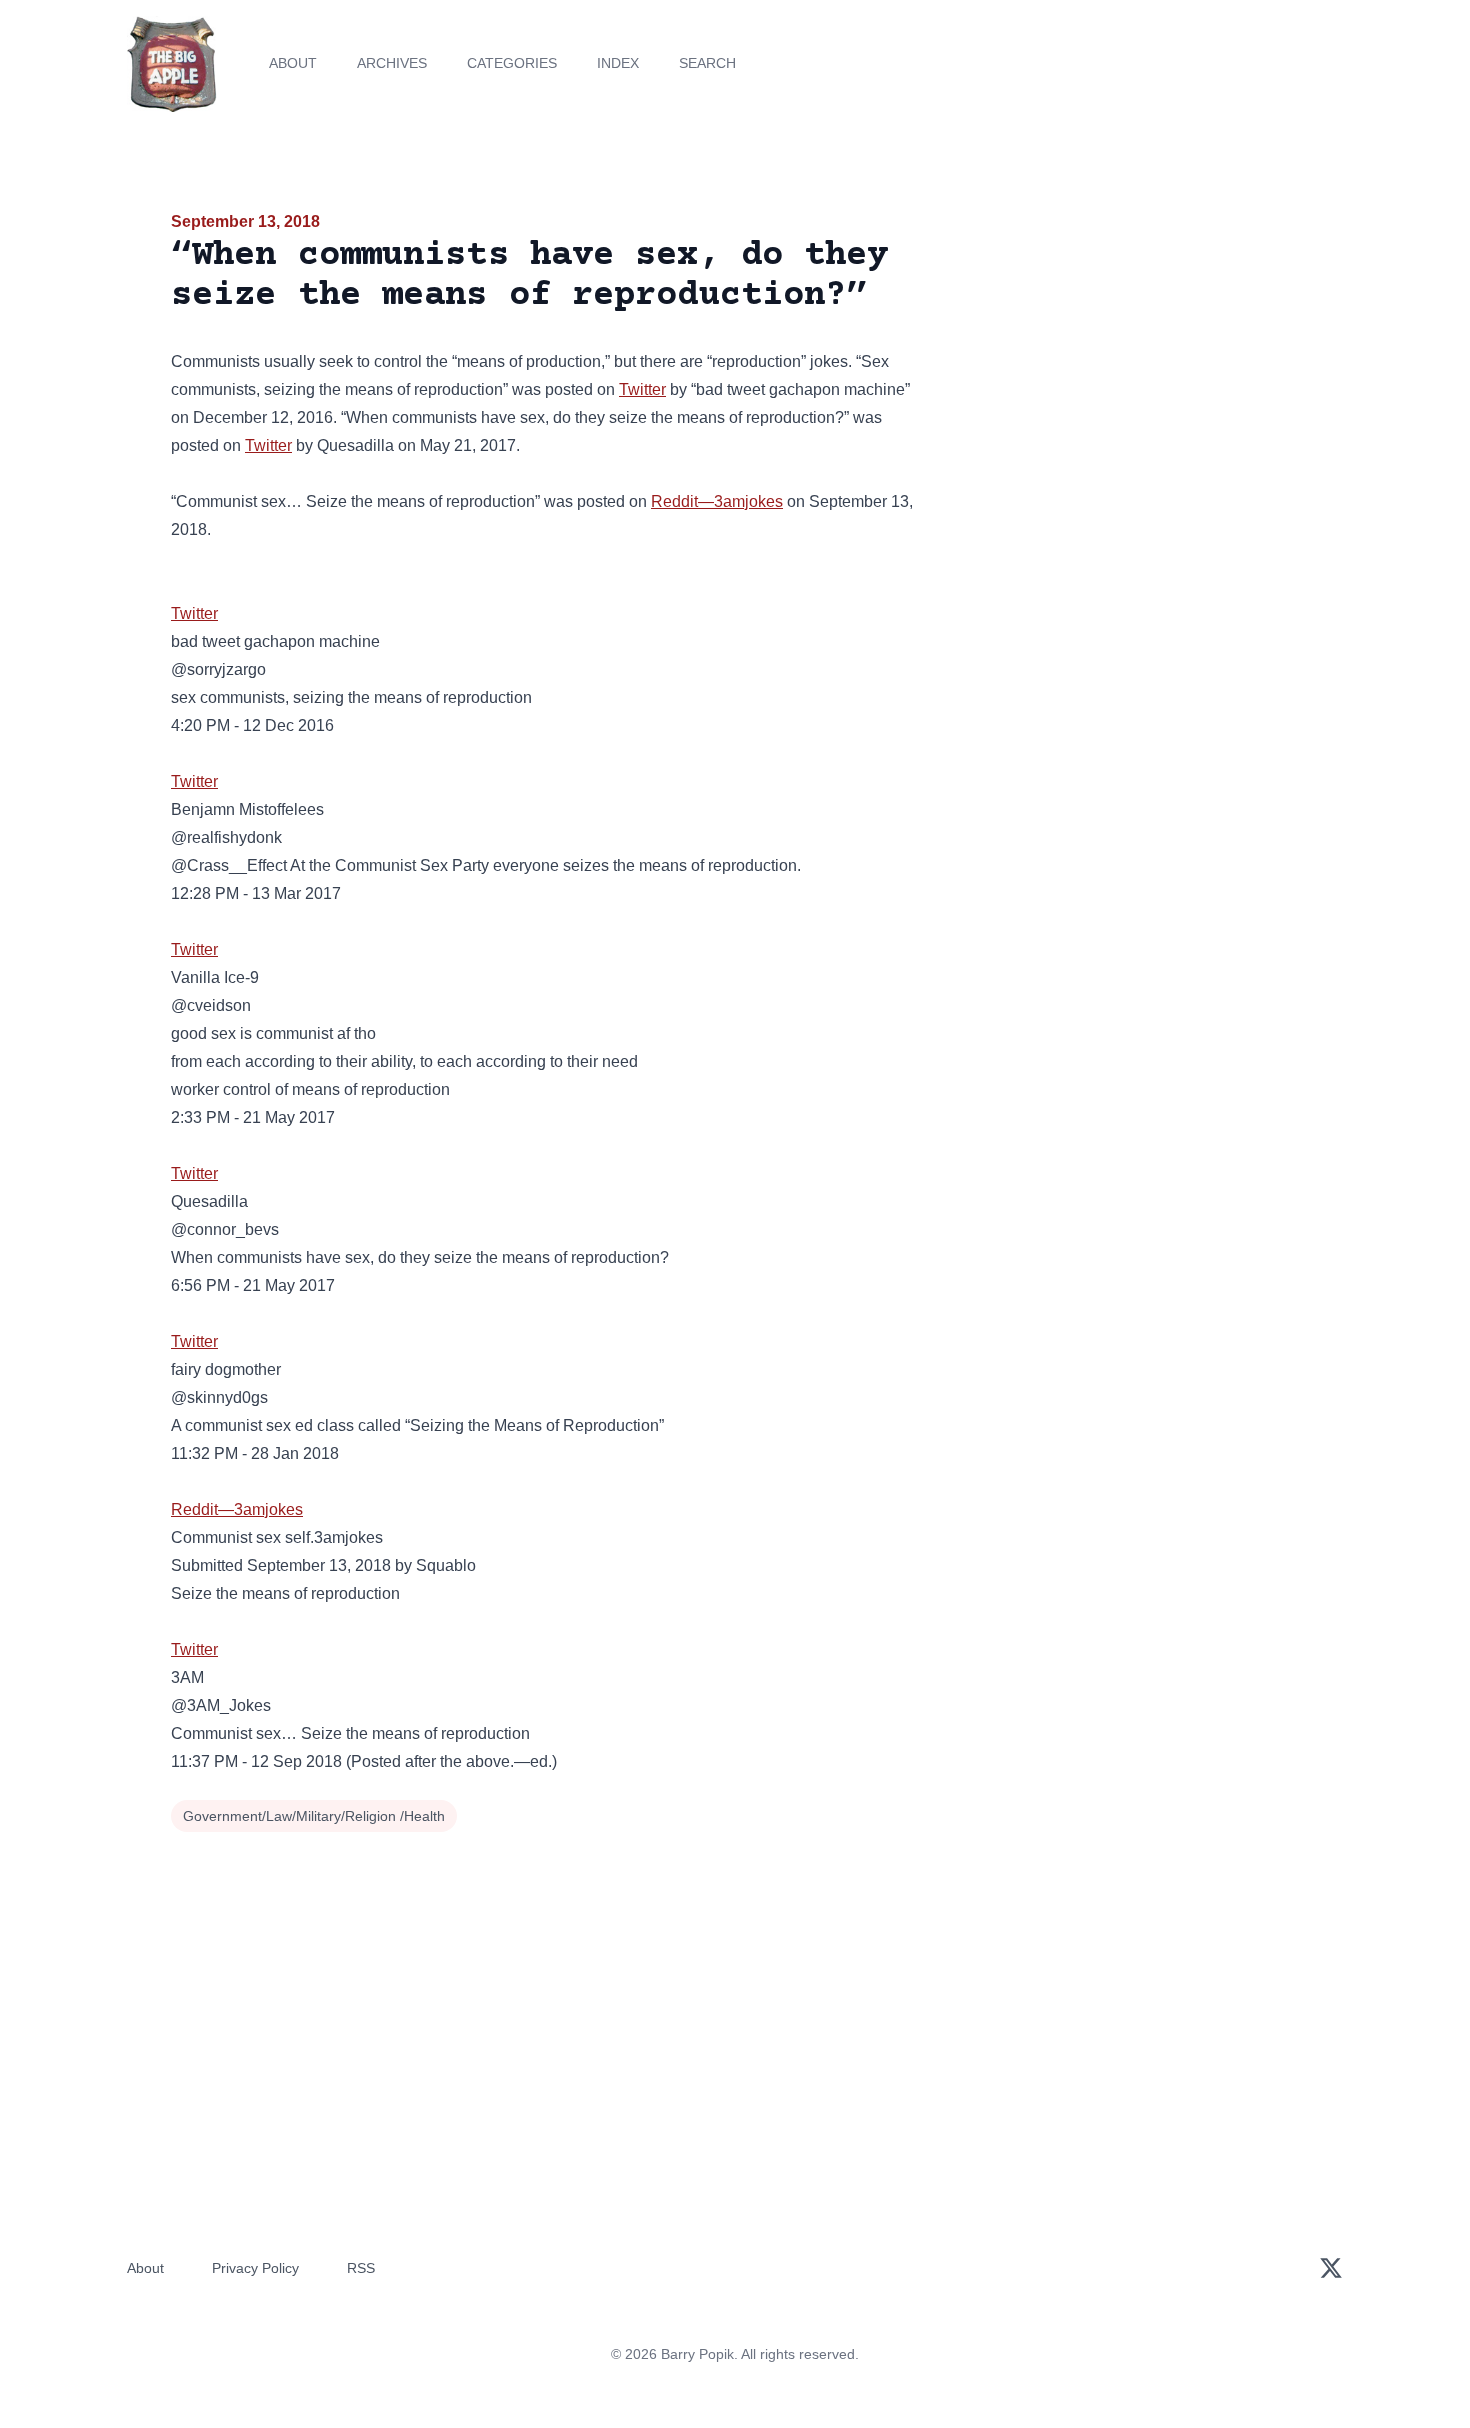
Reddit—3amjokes (717, 501)
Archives (392, 63)
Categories (512, 63)
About (293, 63)
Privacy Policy (255, 2268)
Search (707, 63)
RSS (361, 2268)
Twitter (642, 389)
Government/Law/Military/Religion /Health (314, 1816)
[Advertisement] (1119, 364)
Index (618, 63)
